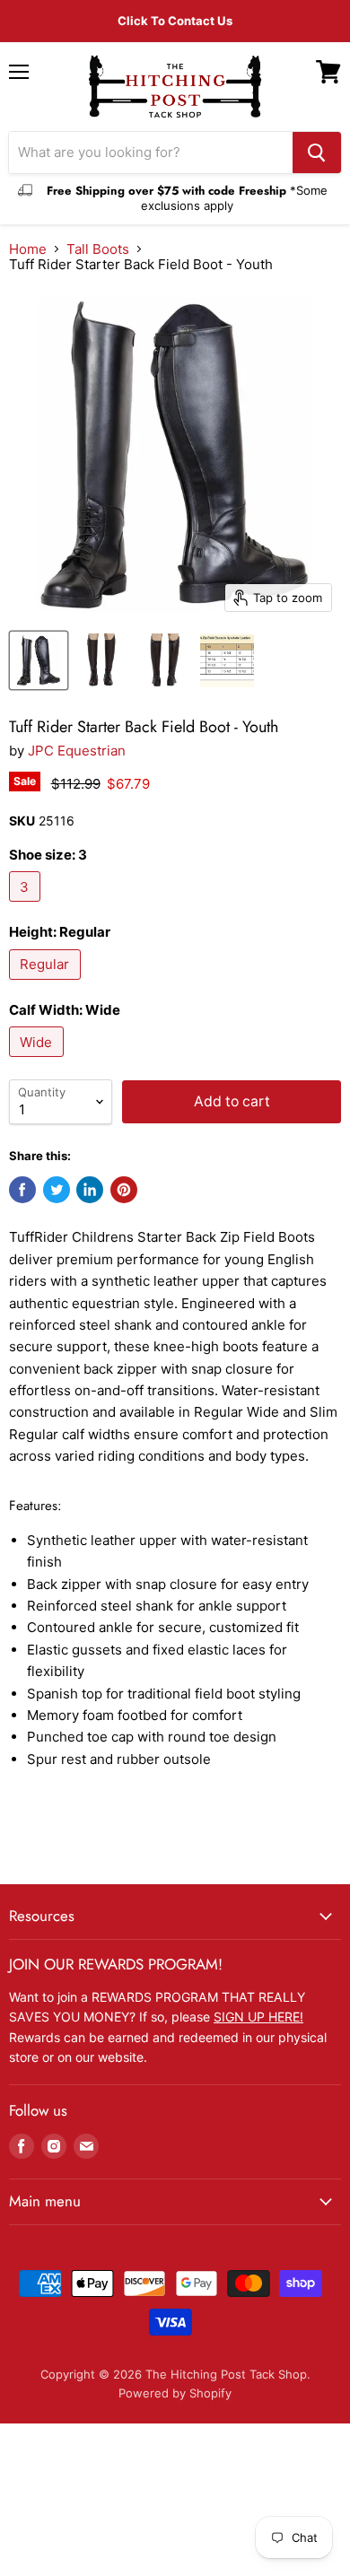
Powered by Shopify (175, 2393)
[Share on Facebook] (22, 1190)
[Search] (317, 153)
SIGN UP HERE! (258, 2017)
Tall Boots (98, 249)
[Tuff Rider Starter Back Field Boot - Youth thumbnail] (39, 660)
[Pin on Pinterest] (124, 1190)
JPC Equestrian (77, 751)
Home (28, 249)
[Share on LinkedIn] (90, 1190)
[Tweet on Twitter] (57, 1190)
